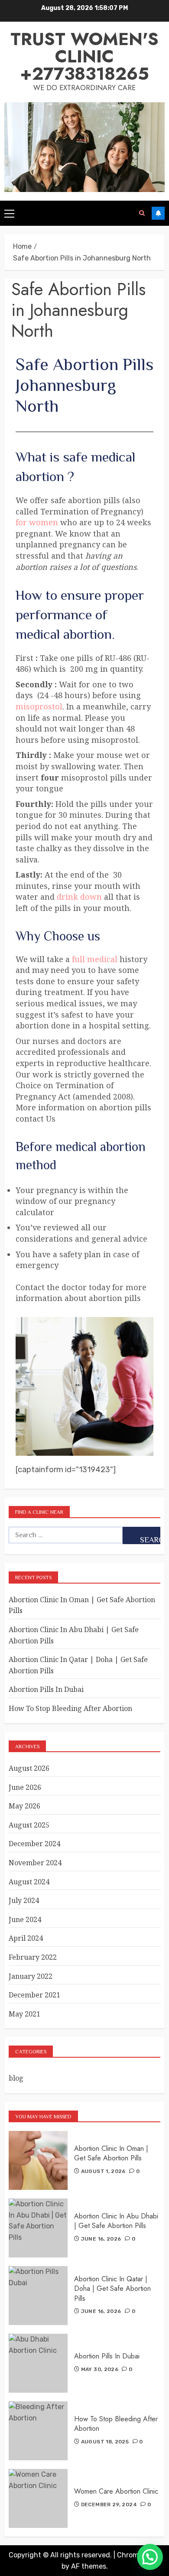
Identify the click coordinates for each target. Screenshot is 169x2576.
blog (16, 2078)
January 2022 (31, 1976)
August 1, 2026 (103, 2171)
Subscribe (158, 213)
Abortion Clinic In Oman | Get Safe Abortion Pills (111, 2153)
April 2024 (26, 1938)
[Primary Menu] (9, 213)
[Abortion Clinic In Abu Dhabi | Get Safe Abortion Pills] (38, 2228)
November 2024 (35, 1863)
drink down (79, 897)
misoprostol (39, 706)
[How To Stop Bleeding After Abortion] (38, 2431)
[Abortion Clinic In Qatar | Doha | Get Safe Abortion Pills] (38, 2296)
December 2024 (34, 1844)
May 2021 (24, 2014)
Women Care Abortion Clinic (116, 2491)
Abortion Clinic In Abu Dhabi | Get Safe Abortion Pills (116, 2221)
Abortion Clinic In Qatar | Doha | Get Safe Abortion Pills (112, 2289)
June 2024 (25, 1919)
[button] (150, 2557)
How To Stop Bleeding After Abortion (70, 1708)
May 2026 (24, 1806)
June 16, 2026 (101, 2239)
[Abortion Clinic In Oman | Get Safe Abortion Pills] (38, 2160)
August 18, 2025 (105, 2442)
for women (37, 522)
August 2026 (29, 1768)
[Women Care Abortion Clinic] (38, 2498)
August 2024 (29, 1882)
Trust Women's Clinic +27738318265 (84, 56)
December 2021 (34, 1995)
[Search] (142, 213)
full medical (95, 959)
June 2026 (25, 1787)
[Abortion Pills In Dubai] (38, 2363)
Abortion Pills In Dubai (46, 1689)
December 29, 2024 (109, 2504)
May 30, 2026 (100, 2369)
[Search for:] (66, 1535)
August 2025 (29, 1825)
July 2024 (24, 1900)
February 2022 (33, 1957)
